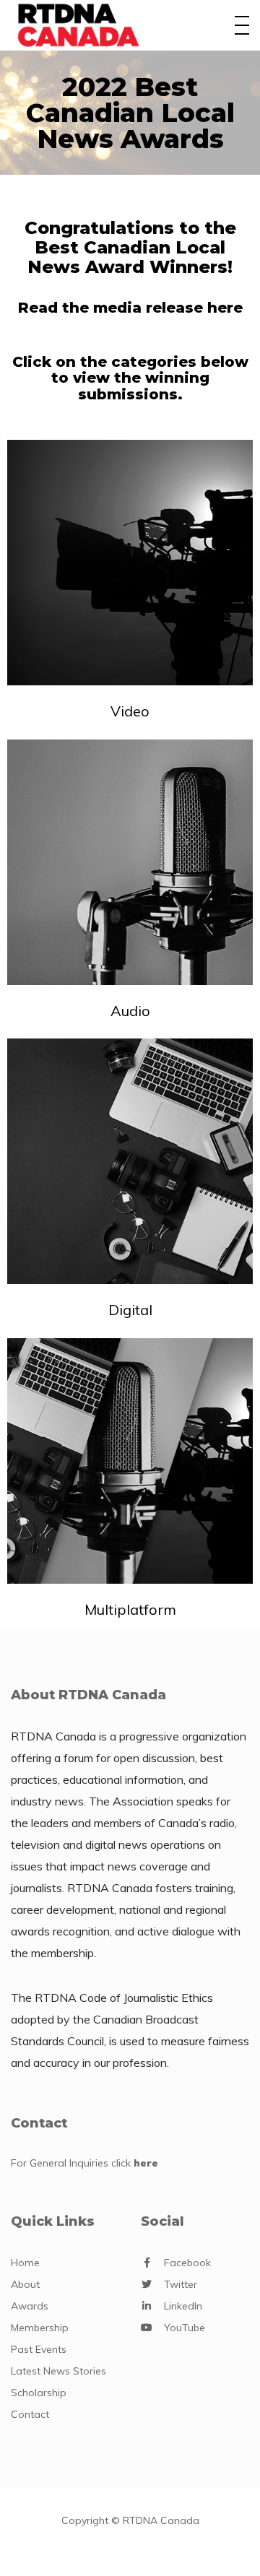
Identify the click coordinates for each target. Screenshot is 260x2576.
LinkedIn (183, 2306)
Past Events (39, 2349)
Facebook (187, 2263)
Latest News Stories (58, 2371)
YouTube (185, 2328)
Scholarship (39, 2393)
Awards (30, 2306)
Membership (40, 2328)
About (25, 2284)
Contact (30, 2414)
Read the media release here (130, 308)
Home (25, 2263)
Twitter (181, 2284)
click (135, 2163)
